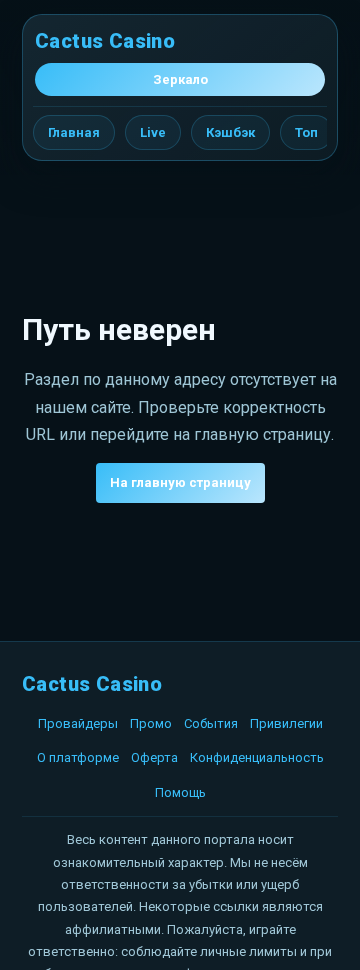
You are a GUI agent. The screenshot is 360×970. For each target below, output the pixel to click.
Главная (74, 132)
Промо (151, 723)
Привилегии (286, 723)
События (211, 723)
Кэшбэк (230, 132)
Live (153, 132)
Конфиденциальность (257, 757)
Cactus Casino (105, 41)
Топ (306, 132)
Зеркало (180, 79)
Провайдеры (78, 723)
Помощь (180, 792)
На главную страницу (180, 482)
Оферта (154, 757)
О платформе (78, 757)
